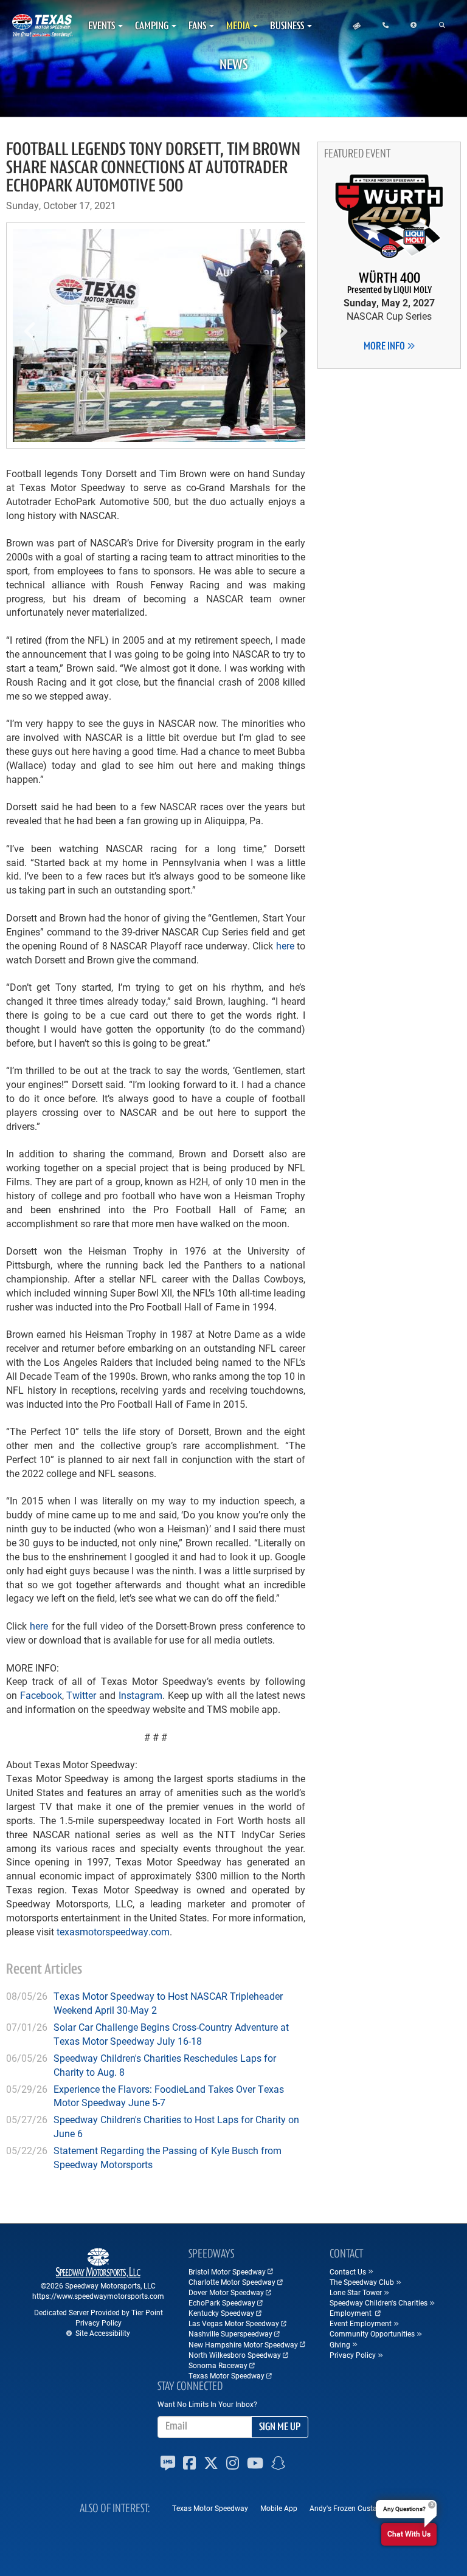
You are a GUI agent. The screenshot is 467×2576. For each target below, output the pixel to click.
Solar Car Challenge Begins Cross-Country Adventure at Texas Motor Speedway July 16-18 (171, 2034)
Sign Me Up (280, 2428)
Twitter (81, 1695)
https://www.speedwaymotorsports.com (98, 2296)
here (285, 945)
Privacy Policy (99, 2323)
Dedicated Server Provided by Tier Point (99, 2312)
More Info (385, 347)
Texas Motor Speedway (227, 2375)
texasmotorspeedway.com (113, 1931)
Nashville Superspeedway (230, 2333)
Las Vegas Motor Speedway (234, 2323)
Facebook (41, 1695)
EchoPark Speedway (222, 2302)
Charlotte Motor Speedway (232, 2282)
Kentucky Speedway (221, 2313)
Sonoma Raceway (218, 2365)
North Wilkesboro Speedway (235, 2355)
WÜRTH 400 (389, 284)
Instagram (140, 1695)
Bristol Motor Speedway (227, 2271)
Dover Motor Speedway (226, 2292)
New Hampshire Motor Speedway (243, 2344)
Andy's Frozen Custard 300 (354, 2508)
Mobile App (279, 2508)
